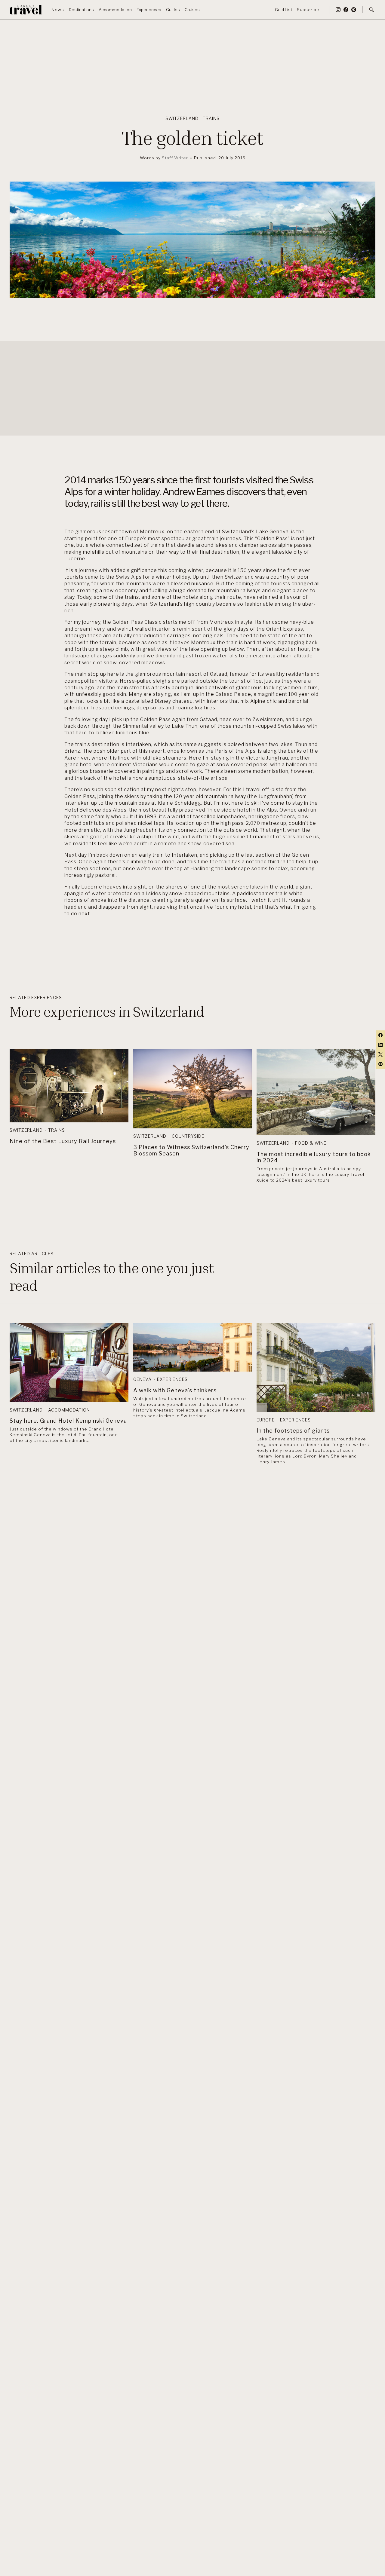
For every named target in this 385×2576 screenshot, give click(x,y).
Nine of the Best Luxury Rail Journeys (63, 1141)
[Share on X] (380, 1054)
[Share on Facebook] (380, 1035)
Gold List (283, 9)
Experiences (149, 9)
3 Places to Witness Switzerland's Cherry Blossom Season (191, 1150)
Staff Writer (175, 158)
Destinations (81, 9)
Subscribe (308, 9)
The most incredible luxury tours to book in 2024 (314, 1157)
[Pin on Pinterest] (380, 1064)
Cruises (192, 9)
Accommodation (115, 9)
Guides (173, 9)
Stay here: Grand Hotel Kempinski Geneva (68, 1421)
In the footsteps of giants (293, 1431)
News (58, 9)
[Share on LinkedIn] (380, 1045)
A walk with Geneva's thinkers (175, 1390)
